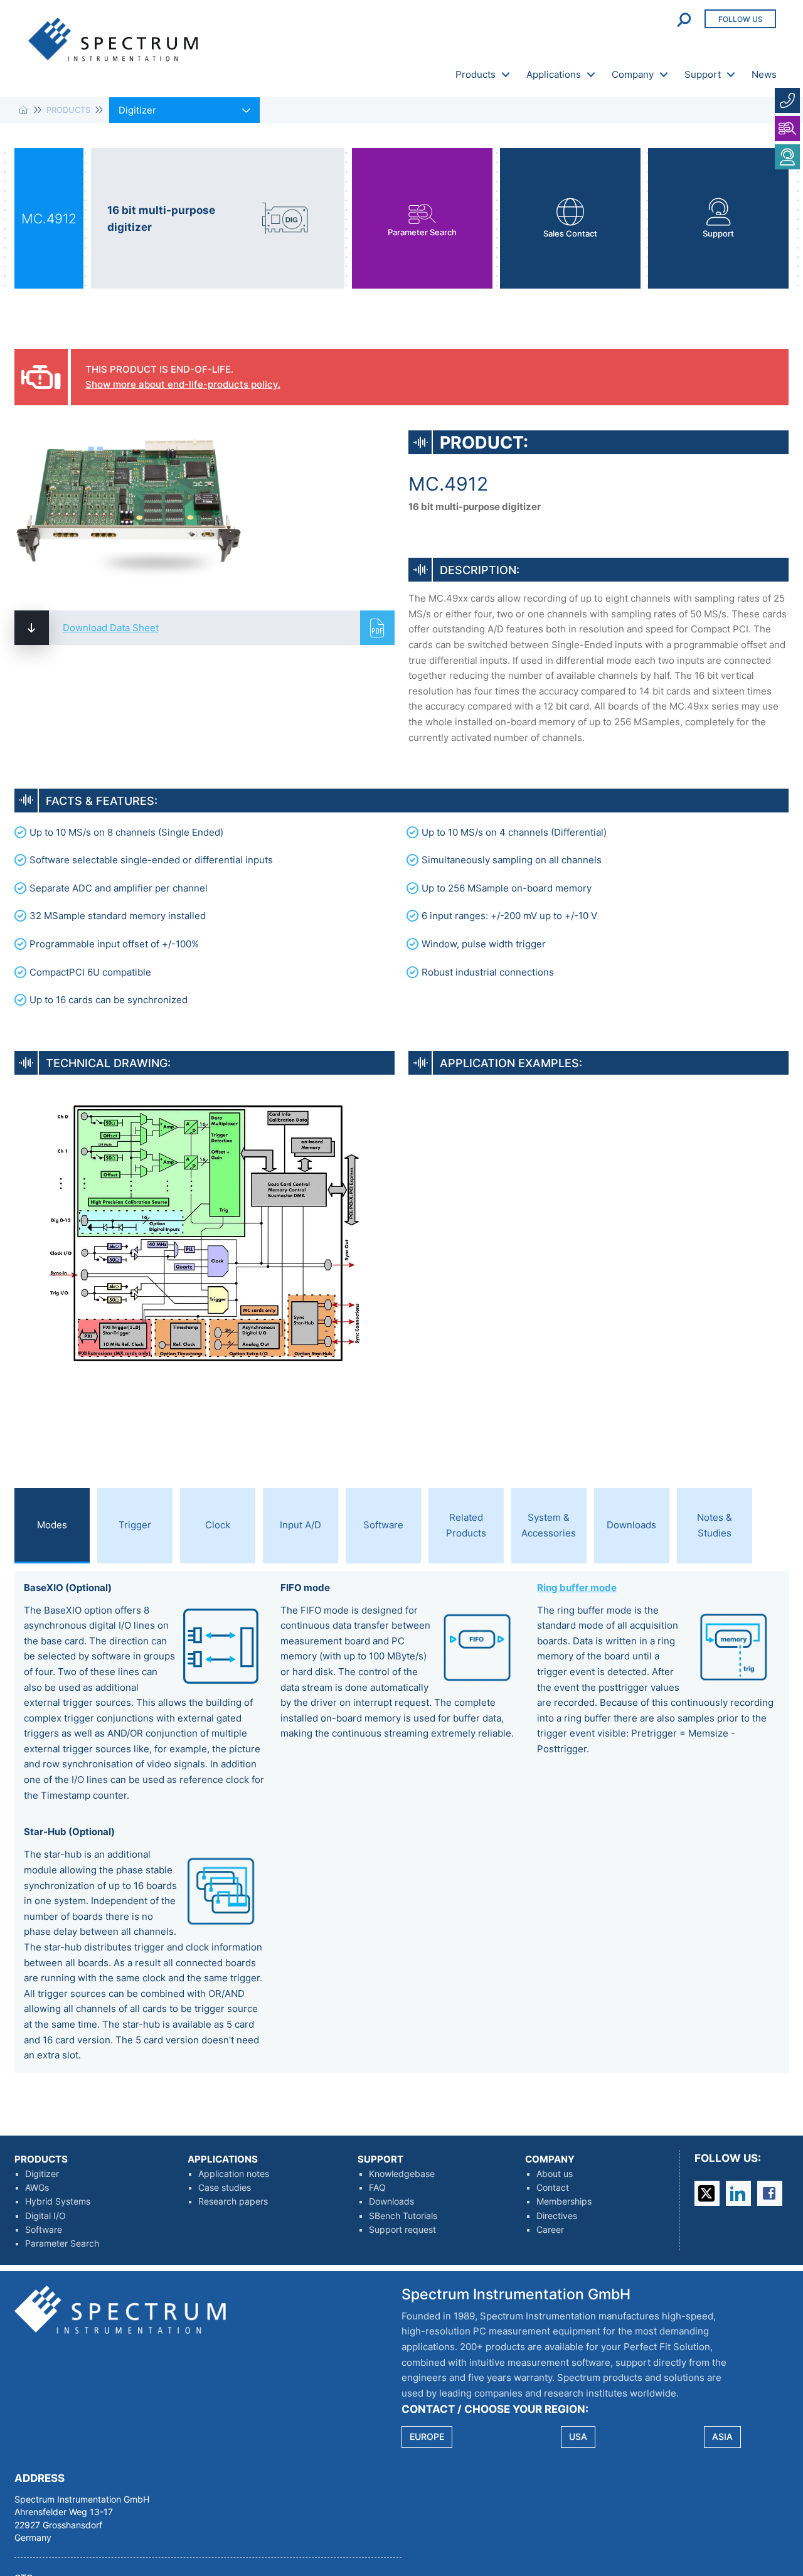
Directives (557, 2216)
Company (633, 74)
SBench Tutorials (403, 2216)
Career (550, 2230)
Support (703, 74)
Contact (553, 2188)
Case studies (225, 2188)
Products (476, 74)
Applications (554, 74)
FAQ (377, 2188)
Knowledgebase (402, 2174)
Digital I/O (45, 2216)
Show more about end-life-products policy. (183, 384)
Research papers (233, 2201)
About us (555, 2174)
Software (44, 2230)
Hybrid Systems (58, 2201)
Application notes (234, 2174)
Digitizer (42, 2174)
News (764, 74)
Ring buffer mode (577, 1588)
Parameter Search (62, 2243)
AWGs (37, 2188)
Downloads (391, 2201)
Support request (402, 2230)
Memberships (564, 2201)
